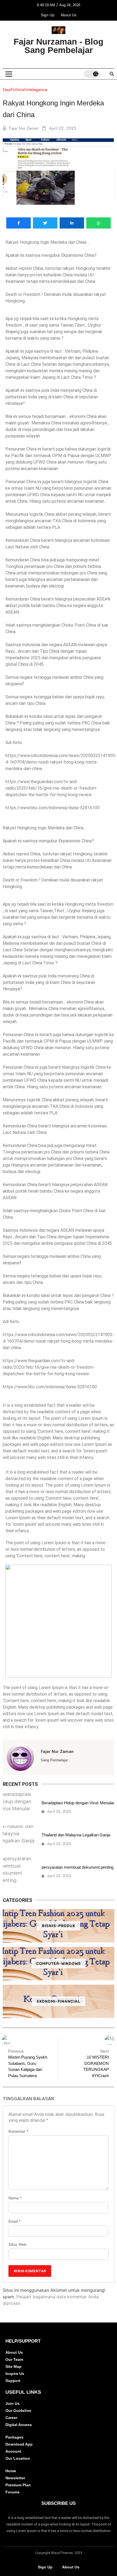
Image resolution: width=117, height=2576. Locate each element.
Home (11, 2471)
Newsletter (15, 2478)
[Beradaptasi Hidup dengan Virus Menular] (19, 1807)
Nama (15, 2198)
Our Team (14, 2359)
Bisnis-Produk (59, 1926)
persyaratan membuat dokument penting (78, 1867)
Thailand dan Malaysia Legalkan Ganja (76, 1835)
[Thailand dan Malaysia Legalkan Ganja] (19, 1839)
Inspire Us (15, 2374)
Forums (13, 2492)
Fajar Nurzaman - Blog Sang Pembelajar (59, 46)
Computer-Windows (59, 1964)
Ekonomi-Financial (59, 2001)
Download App (19, 2444)
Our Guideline (18, 2411)
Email (15, 2221)
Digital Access (19, 2425)
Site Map (13, 2366)
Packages (14, 2437)
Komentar (18, 2131)
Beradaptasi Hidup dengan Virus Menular (78, 1803)
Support (13, 2381)
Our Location (18, 2458)
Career (11, 2418)
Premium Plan (18, 2485)
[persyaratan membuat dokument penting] (19, 1872)
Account (13, 2451)
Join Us (13, 2403)
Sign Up (48, 15)
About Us (69, 15)
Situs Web (18, 2244)
